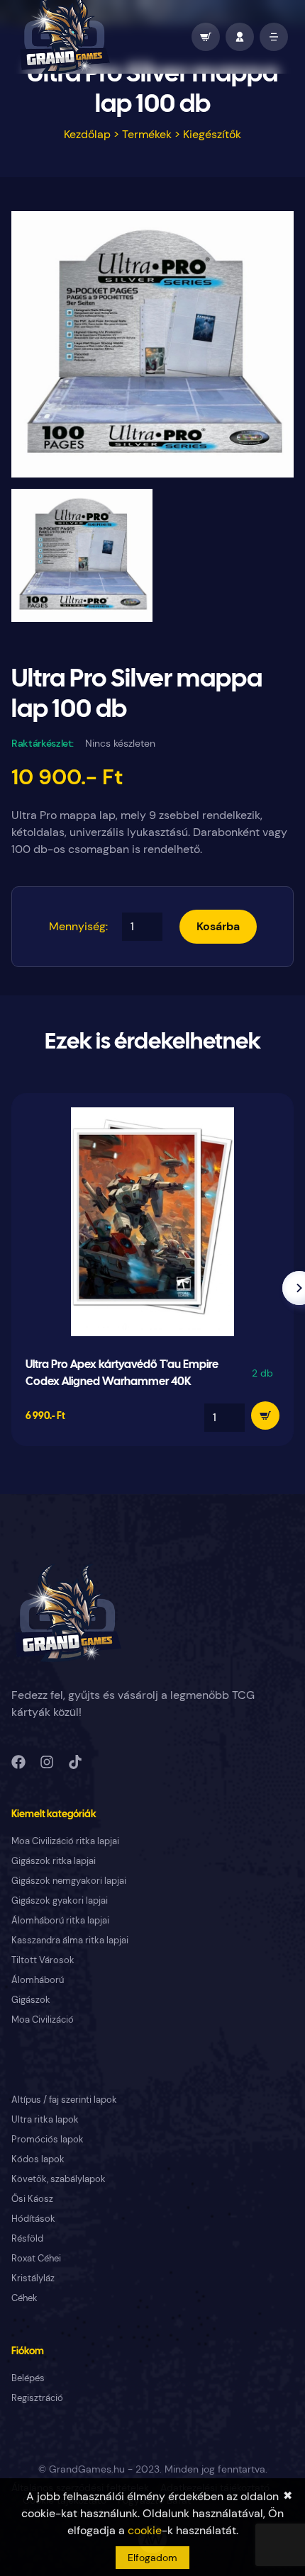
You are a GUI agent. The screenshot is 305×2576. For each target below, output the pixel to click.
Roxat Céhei (36, 2258)
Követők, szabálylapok (59, 2179)
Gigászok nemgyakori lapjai (69, 1881)
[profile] (240, 37)
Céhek (24, 2298)
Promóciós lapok (48, 2139)
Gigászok (31, 2000)
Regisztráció (37, 2398)
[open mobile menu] (274, 37)
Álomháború (38, 1980)
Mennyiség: (78, 926)
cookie (145, 2530)
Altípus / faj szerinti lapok (64, 2100)
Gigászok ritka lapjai (54, 1861)
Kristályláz (33, 2278)
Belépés (28, 2378)
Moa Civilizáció (43, 2019)
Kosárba (218, 926)
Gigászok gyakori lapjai (60, 1900)
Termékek (147, 134)
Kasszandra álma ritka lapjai (70, 1940)
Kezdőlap (87, 134)
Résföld (27, 2238)
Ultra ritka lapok (45, 2119)
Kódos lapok (38, 2159)
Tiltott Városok (43, 1960)
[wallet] (206, 37)
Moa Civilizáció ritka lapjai (65, 1841)
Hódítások (33, 2219)
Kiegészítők (212, 134)
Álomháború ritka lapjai (60, 1920)
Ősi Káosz (32, 2199)
